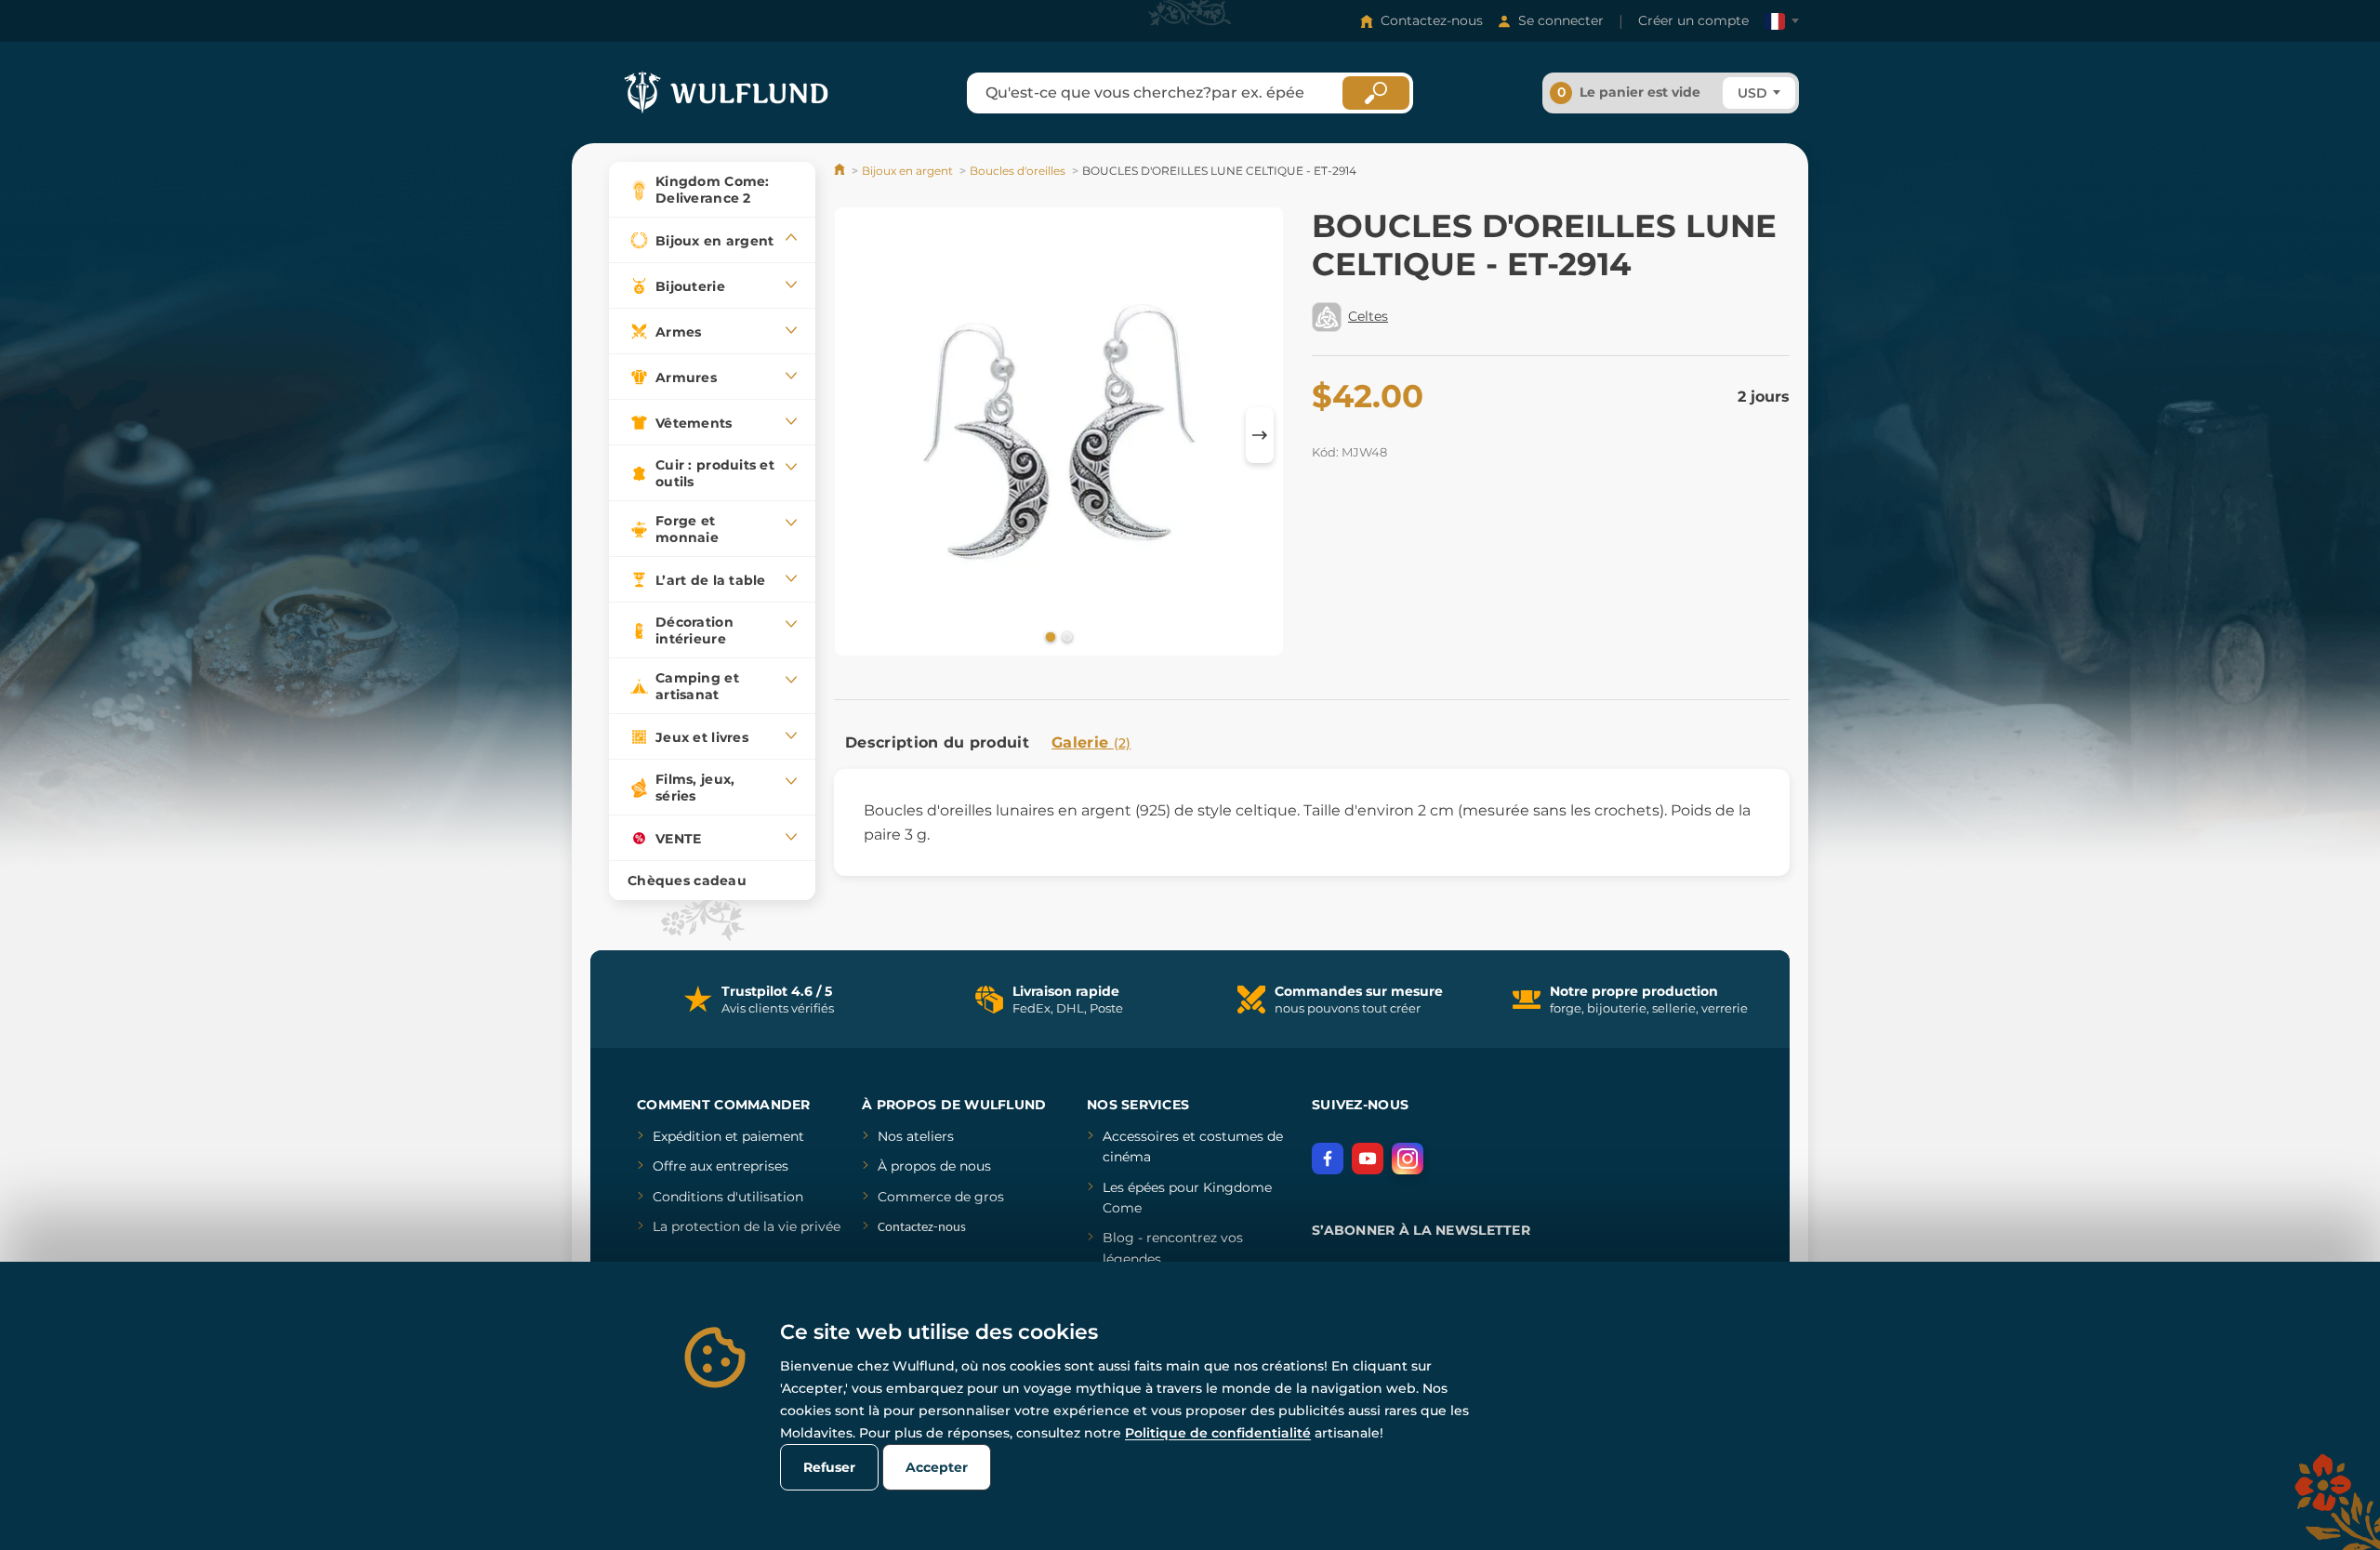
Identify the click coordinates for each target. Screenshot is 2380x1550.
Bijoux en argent (907, 171)
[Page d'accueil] (841, 171)
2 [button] (1065, 636)
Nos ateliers (916, 1136)
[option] (1059, 435)
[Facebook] (1328, 1159)
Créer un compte (1693, 20)
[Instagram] (1408, 1159)
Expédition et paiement (728, 1136)
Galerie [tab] (1091, 742)
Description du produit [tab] (937, 742)
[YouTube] (1368, 1159)
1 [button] (1049, 636)
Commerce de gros (941, 1197)
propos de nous (939, 1166)
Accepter (937, 1467)
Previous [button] (857, 435)
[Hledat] (1376, 93)
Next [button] (1260, 435)
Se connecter (1561, 20)
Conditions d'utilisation (728, 1197)
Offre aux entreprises (721, 1166)
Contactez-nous (1432, 20)
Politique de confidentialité (1218, 1433)
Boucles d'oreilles (1018, 171)
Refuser (829, 1467)
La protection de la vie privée (747, 1226)
